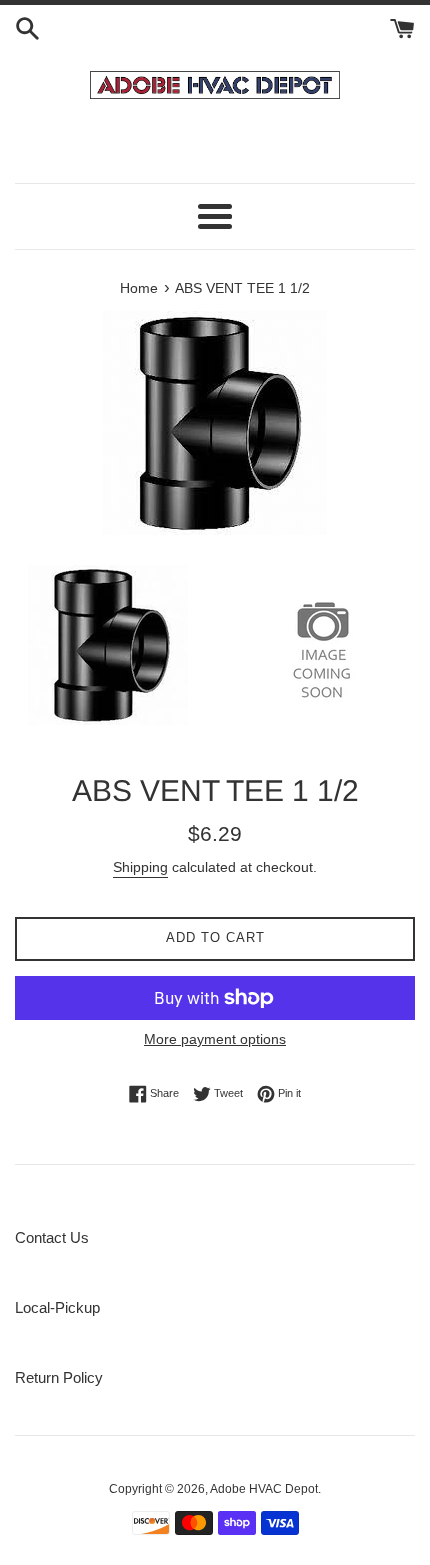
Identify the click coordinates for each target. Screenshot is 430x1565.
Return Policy (59, 1377)
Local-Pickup (57, 1307)
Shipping (140, 867)
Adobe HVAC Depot (264, 1489)
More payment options (215, 1039)
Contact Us (52, 1237)
